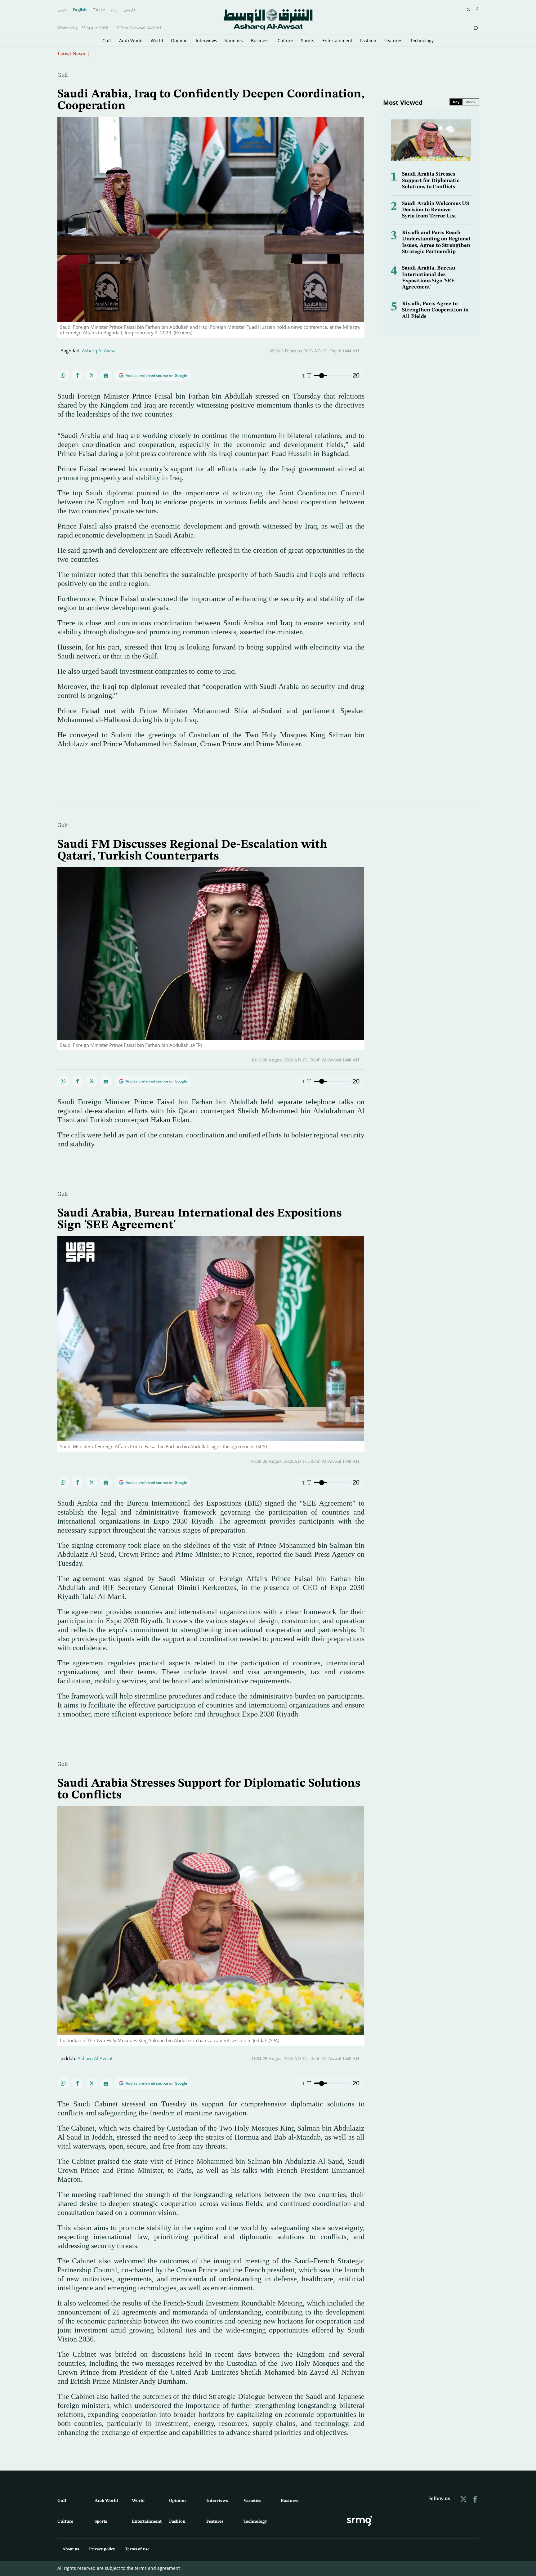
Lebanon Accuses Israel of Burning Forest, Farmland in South (159, 54)
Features (393, 40)
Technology (422, 40)
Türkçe (99, 10)
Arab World (131, 40)
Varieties (234, 40)
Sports (308, 40)
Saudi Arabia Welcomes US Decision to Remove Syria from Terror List (435, 210)
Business (260, 40)
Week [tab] (471, 102)
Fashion (368, 40)
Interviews (206, 40)
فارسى (129, 10)
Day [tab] (456, 102)
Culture (285, 40)
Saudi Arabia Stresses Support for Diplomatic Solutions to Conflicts (431, 181)
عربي (62, 10)
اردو (114, 10)
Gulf (107, 40)
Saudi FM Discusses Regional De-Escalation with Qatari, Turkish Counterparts (192, 850)
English (80, 10)
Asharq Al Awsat (99, 350)
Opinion (179, 40)
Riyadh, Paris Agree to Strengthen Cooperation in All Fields (435, 310)
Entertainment (337, 40)
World (157, 40)
